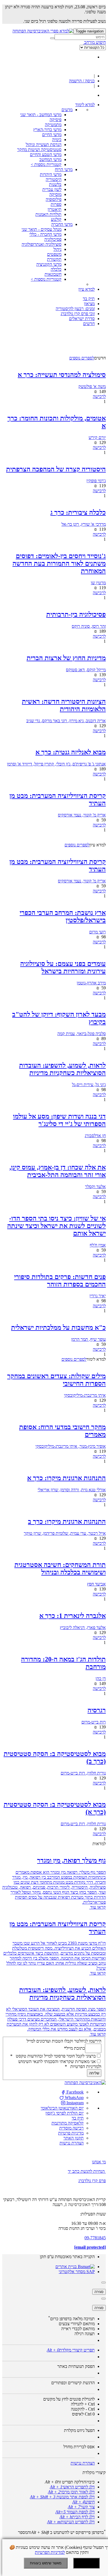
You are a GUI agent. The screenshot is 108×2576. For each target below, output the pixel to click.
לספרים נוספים (82, 358)
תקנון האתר (74, 2138)
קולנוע (56, 219)
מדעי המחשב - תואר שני (41, 115)
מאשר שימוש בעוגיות (46, 2563)
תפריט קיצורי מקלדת (71, 2350)
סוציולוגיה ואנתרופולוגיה (42, 244)
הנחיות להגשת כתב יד (86, 2171)
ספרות (56, 204)
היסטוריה (54, 179)
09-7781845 (95, 2238)
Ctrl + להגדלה (83, 2404)
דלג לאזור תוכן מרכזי (71, 2492)
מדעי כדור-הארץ (47, 130)
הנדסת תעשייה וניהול (44, 145)
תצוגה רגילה (85, 2334)
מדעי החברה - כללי (45, 234)
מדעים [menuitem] (67, 110)
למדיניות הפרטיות (50, 2552)
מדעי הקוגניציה (49, 264)
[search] (80, 37)
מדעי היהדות (51, 174)
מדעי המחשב (50, 159)
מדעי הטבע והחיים (46, 155)
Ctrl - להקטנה (83, 2409)
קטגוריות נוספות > (46, 164)
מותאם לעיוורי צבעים (77, 2324)
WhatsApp (74, 2098)
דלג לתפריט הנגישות (71, 2522)
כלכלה (56, 269)
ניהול (57, 249)
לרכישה (99, 396)
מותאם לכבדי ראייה (78, 2329)
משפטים (54, 254)
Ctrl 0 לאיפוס (83, 2414)
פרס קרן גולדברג (92, 2181)
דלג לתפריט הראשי (72, 2487)
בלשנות (55, 184)
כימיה (57, 140)
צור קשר (81, 2507)
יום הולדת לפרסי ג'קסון (65, 2113)
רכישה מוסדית (71, 2128)
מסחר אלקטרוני (72, 2272)
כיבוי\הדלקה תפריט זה (70, 2482)
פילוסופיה (54, 199)
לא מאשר (86, 2563)
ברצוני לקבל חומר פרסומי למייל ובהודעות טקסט (53, 2056)
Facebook (74, 2092)
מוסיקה (55, 194)
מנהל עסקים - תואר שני (42, 229)
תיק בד (78, 2118)
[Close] (104, 2283)
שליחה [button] (94, 2073)
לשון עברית (52, 189)
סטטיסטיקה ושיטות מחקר (39, 150)
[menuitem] (85, 105)
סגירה (99, 2292)
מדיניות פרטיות (71, 2133)
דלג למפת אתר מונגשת (62, 2497)
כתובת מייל (74, 2048)
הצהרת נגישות (72, 2143)
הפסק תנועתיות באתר (76, 2366)
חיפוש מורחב (94, 42)
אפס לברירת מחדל (79, 2447)
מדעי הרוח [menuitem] (64, 169)
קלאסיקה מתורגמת (68, 2123)
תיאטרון (55, 209)
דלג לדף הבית (77, 2517)
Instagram (74, 2103)
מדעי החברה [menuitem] (62, 224)
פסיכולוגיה (53, 239)
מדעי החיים (52, 135)
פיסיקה (56, 120)
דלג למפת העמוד (75, 2512)
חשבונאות (53, 274)
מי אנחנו (99, 2162)
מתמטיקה (53, 125)
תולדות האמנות (48, 214)
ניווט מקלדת (79, 2430)
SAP (90, 2272)
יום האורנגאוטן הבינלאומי (62, 2108)
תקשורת (54, 259)
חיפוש (83, 2502)
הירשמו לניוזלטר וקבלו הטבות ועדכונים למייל (64, 2041)
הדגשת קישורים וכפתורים (73, 2383)
